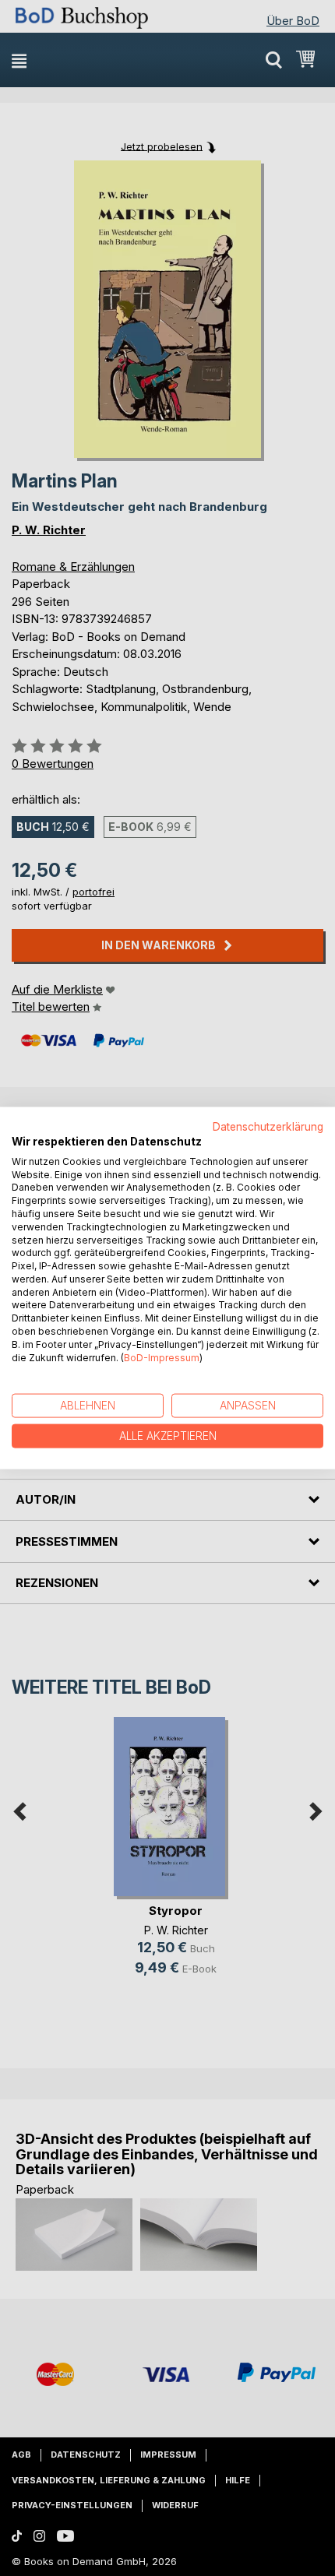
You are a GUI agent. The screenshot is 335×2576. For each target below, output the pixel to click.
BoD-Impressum (162, 1357)
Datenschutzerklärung (268, 1127)
